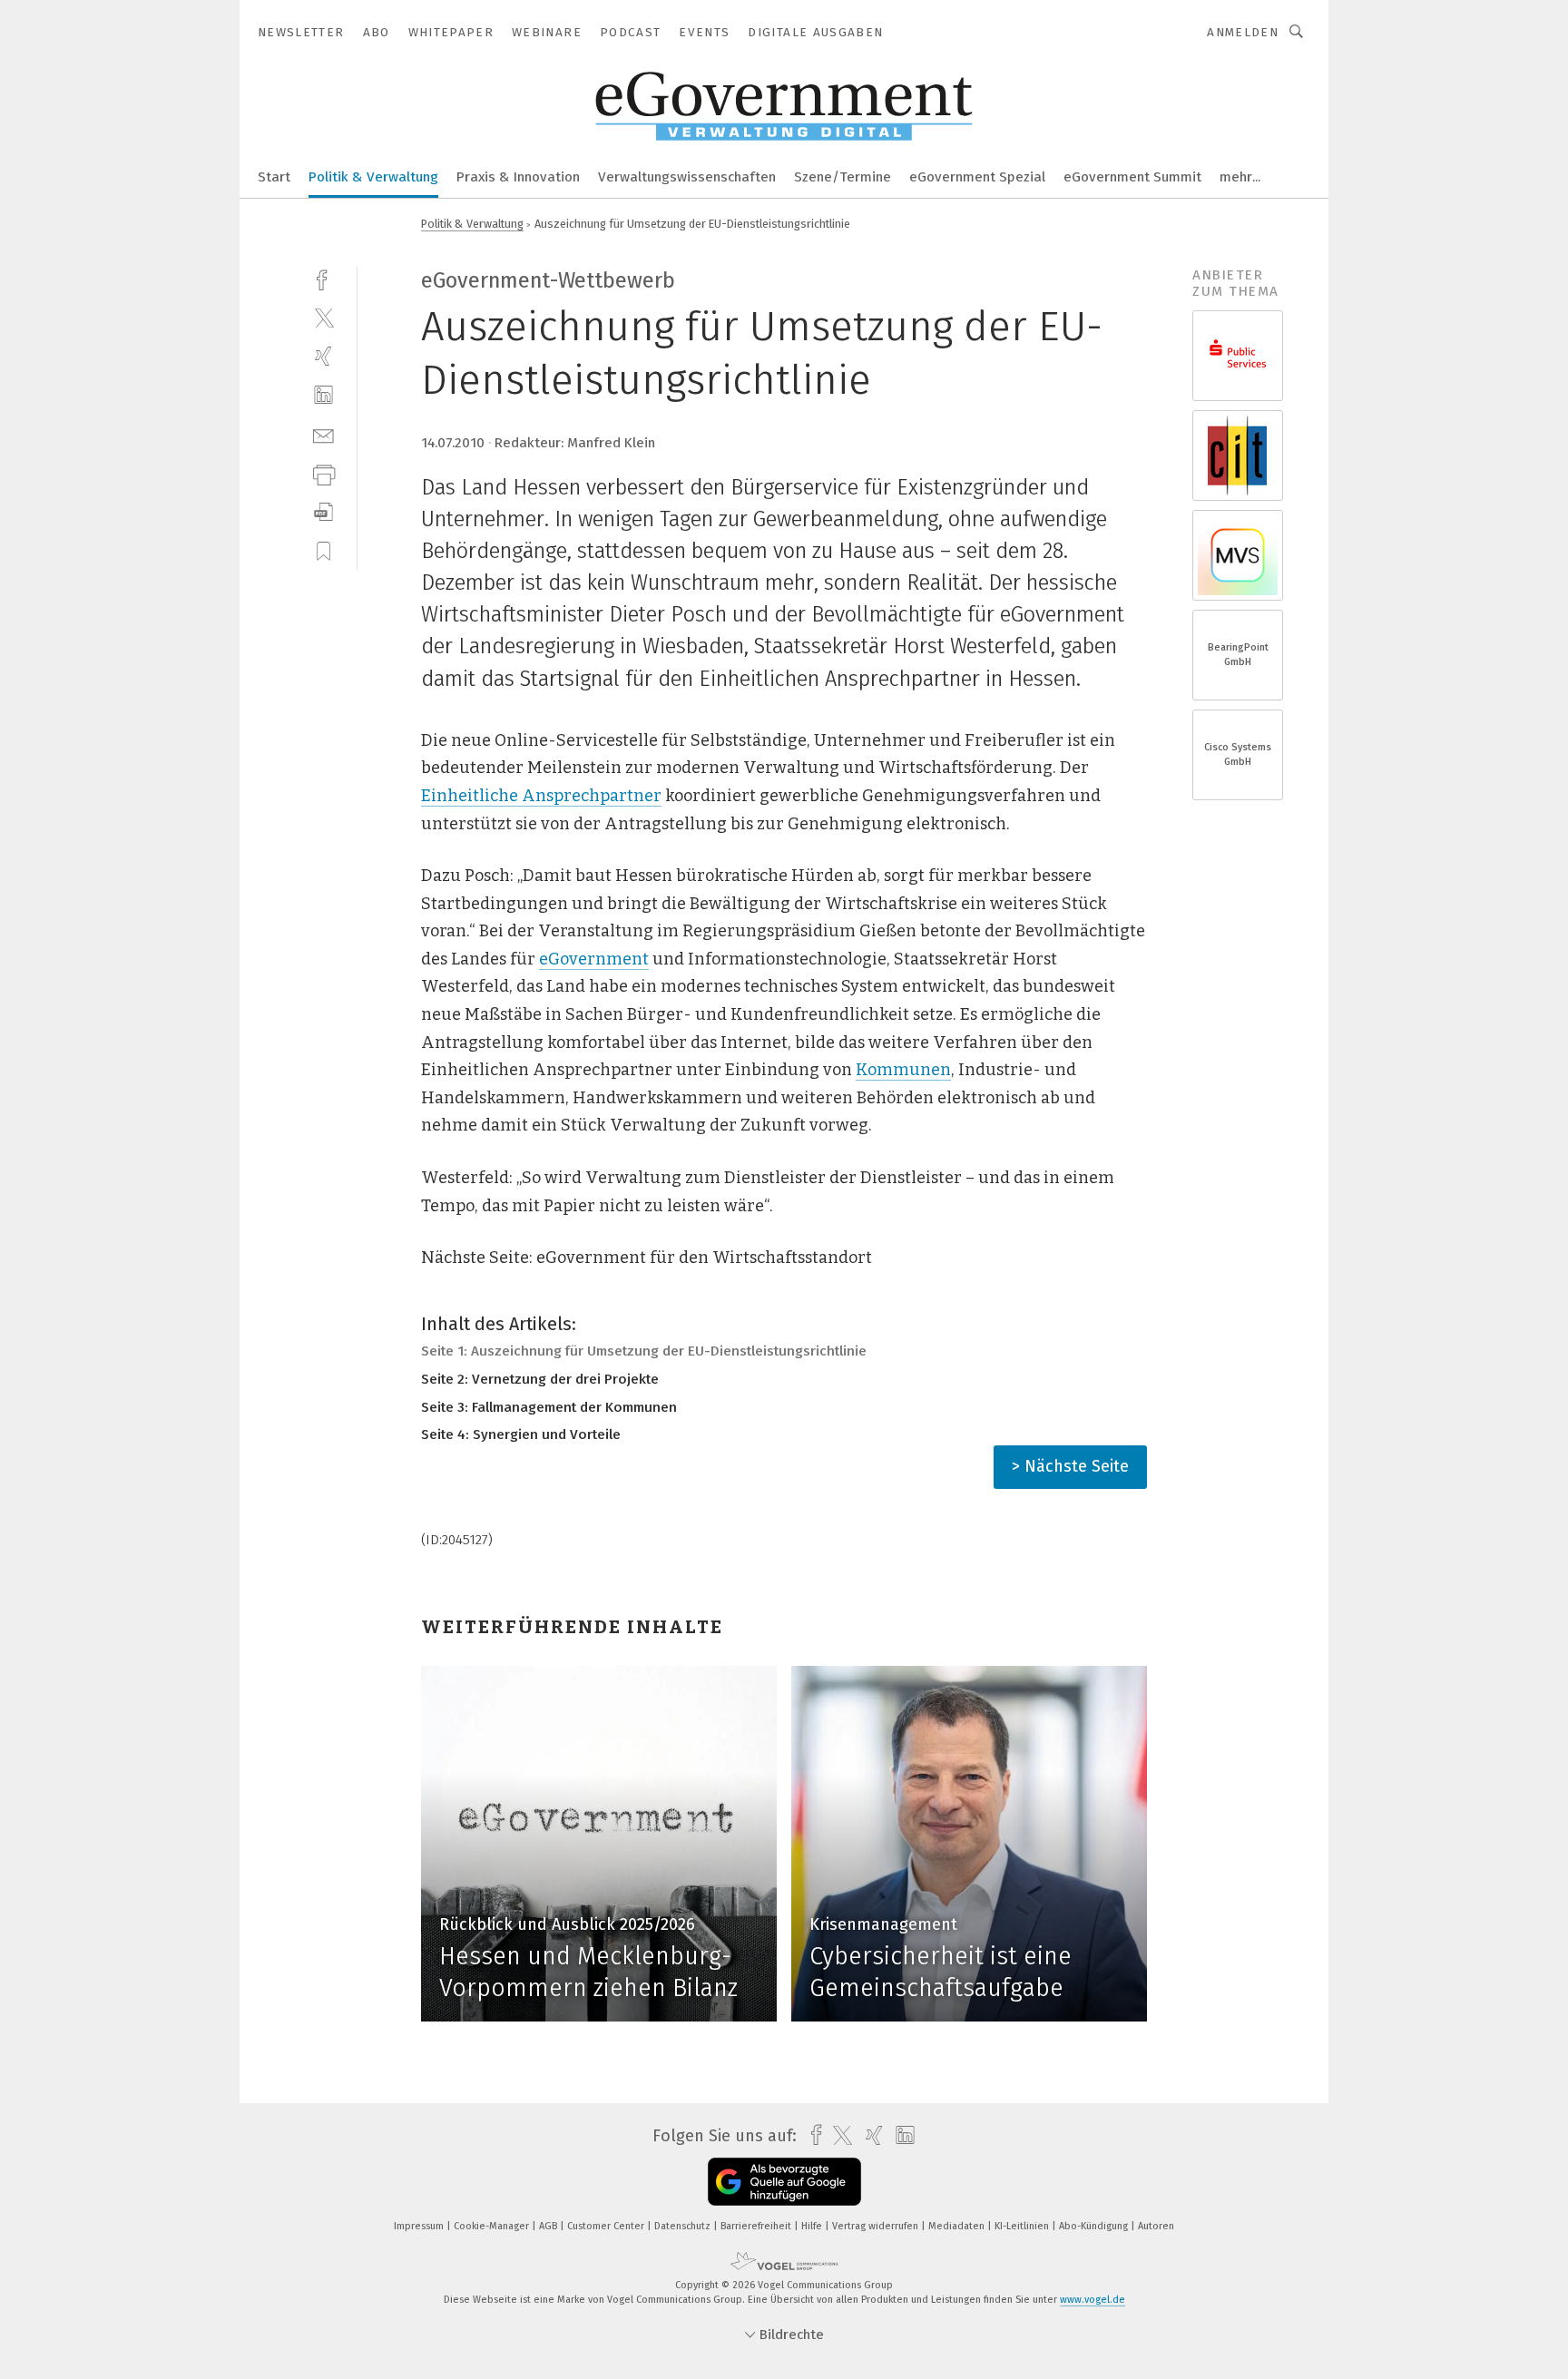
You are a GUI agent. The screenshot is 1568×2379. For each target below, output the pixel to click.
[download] (323, 512)
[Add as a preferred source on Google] (784, 2182)
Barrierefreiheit (757, 2226)
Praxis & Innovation (518, 177)
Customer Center (607, 2226)
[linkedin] (323, 395)
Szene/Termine (843, 177)
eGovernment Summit (1132, 177)
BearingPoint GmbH (1238, 655)
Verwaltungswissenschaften (687, 177)
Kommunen (903, 1070)
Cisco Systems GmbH (1238, 754)
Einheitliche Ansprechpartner (541, 796)
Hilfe (813, 2226)
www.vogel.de (1093, 2300)
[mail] (323, 434)
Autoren (1156, 2226)
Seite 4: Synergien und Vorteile (521, 1434)
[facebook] (323, 278)
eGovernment (594, 959)
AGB (549, 2226)
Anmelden (1243, 32)
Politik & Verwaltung (373, 177)
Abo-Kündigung (1095, 2226)
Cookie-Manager (493, 2226)
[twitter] (323, 317)
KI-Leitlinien (1023, 2226)
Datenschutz (684, 2226)
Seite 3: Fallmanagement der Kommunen (549, 1407)
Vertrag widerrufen (877, 2226)
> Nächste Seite (1070, 1466)
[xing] (323, 356)
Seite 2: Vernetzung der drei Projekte (540, 1379)
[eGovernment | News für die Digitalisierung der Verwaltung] (274, 176)
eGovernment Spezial (977, 177)
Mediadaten (958, 2226)
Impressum (420, 2226)
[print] (323, 473)
